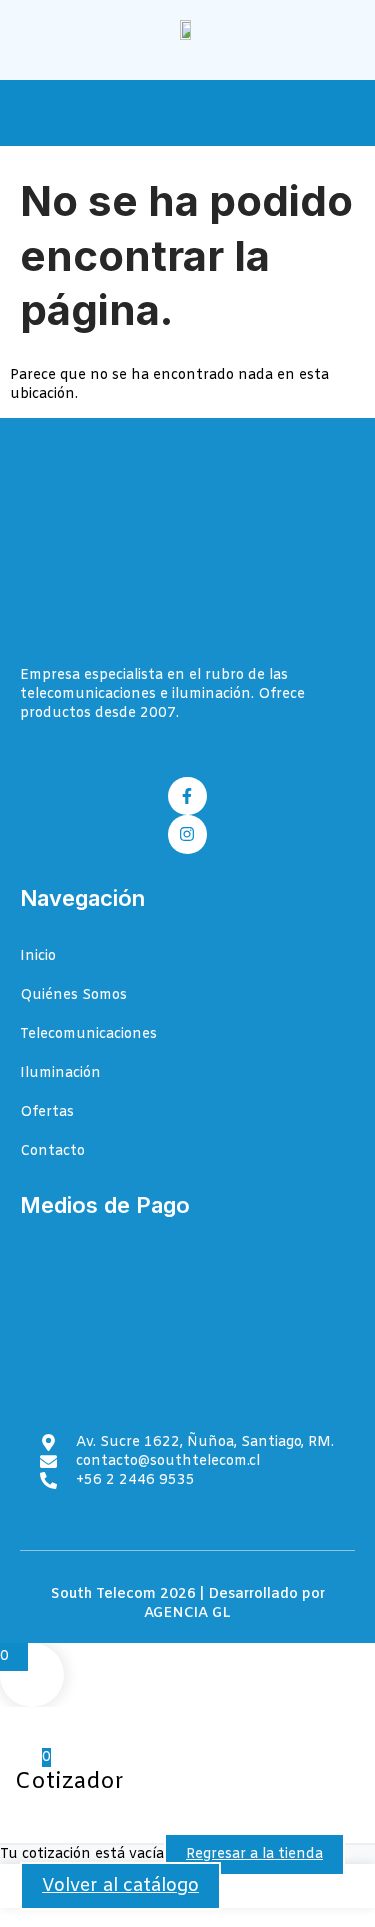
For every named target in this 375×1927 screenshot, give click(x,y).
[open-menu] (343, 115)
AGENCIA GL (187, 1613)
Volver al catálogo (120, 1886)
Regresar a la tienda (254, 1854)
